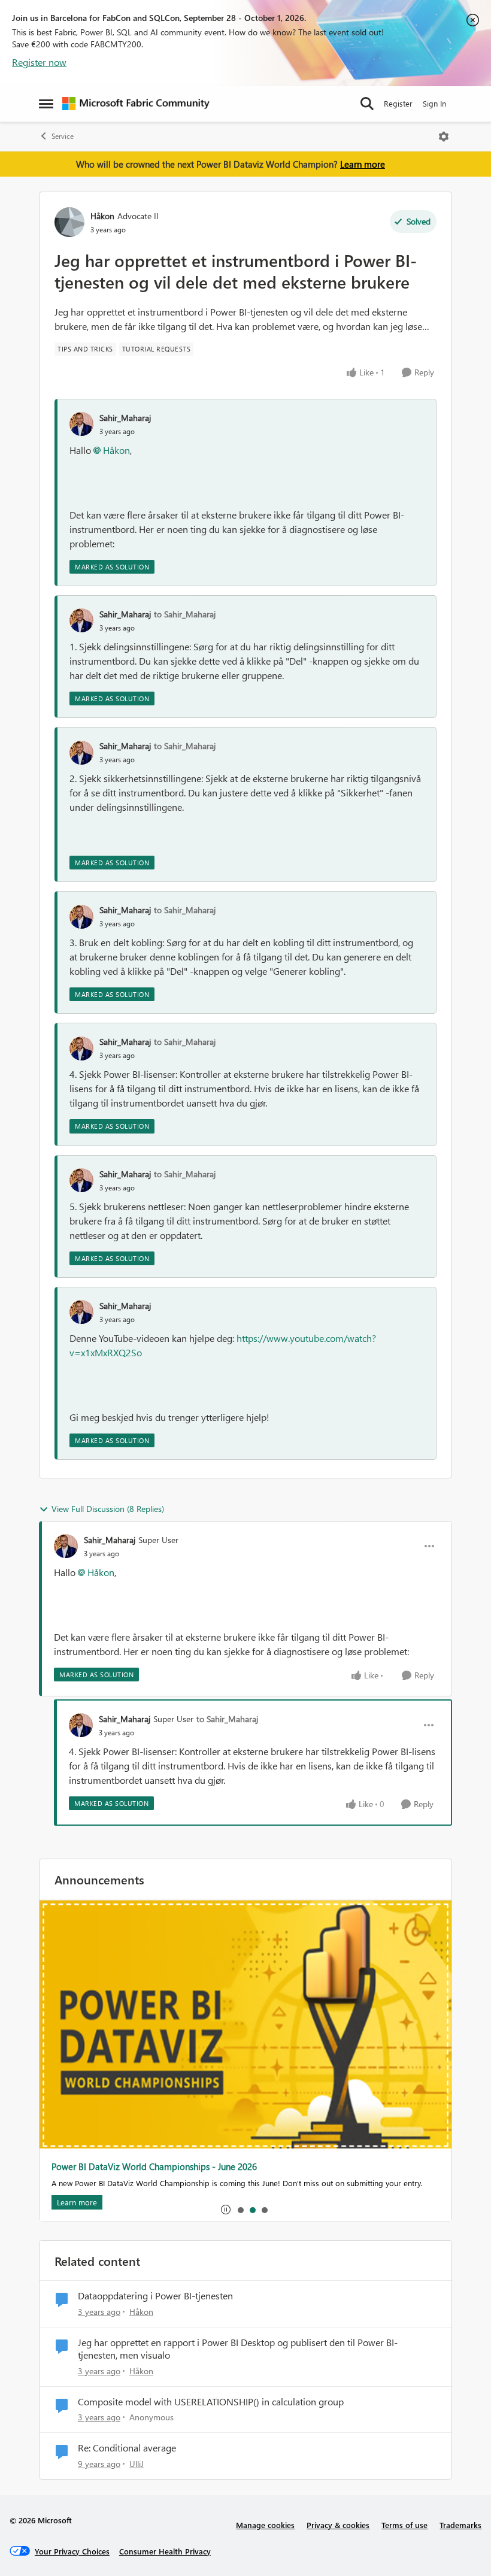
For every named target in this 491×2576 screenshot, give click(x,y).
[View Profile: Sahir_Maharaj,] (81, 424)
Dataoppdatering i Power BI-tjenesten (155, 2296)
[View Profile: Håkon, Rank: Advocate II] (69, 222)
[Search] (367, 104)
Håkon (102, 216)
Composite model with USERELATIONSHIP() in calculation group (211, 2402)
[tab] (240, 2210)
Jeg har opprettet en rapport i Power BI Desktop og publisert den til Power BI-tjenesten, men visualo (238, 2349)
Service (63, 136)
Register (398, 103)
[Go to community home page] (136, 104)
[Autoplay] (226, 2210)
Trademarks (460, 2525)
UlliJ (137, 2464)
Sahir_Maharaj (125, 418)
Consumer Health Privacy (165, 2551)
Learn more (363, 164)
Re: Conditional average (127, 2448)
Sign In (434, 103)
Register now (39, 62)
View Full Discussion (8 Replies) (108, 1509)
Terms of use (404, 2525)
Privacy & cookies (338, 2525)
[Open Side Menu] (46, 104)
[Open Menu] (444, 137)
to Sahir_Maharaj (185, 614)
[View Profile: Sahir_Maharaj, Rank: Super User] (66, 1546)
